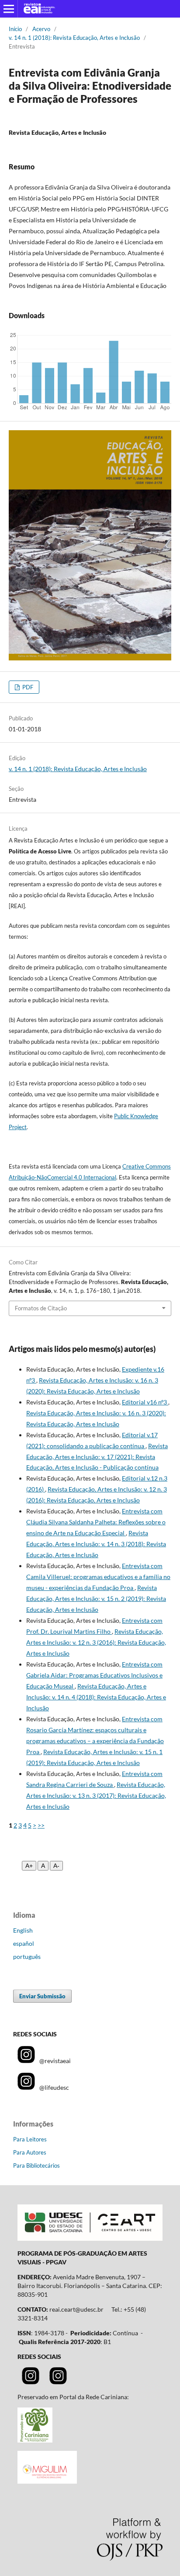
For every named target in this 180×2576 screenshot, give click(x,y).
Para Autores (30, 2152)
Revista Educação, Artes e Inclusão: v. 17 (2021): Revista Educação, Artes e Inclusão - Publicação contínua (97, 1457)
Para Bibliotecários (36, 2165)
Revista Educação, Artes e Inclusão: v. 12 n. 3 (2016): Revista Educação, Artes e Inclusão (96, 1642)
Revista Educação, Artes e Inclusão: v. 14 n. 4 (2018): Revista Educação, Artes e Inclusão (96, 1697)
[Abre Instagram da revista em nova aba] (31, 2382)
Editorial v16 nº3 (145, 1402)
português (27, 1957)
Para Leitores (30, 2139)
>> (41, 1825)
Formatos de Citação (41, 1308)
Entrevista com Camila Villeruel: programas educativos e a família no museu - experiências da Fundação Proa (98, 1577)
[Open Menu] (9, 9)
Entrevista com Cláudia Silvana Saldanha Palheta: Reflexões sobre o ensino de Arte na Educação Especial (96, 1522)
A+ (29, 1866)
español (24, 1943)
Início (15, 29)
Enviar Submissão (42, 1996)
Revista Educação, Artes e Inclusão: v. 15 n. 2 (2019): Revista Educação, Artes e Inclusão (96, 1599)
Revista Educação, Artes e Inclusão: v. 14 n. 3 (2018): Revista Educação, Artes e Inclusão (96, 1544)
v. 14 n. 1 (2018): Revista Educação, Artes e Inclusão (74, 38)
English (23, 1930)
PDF (27, 687)
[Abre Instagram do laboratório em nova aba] (58, 2382)
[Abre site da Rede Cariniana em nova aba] (35, 2440)
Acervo (41, 29)
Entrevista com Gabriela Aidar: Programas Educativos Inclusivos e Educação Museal (94, 1675)
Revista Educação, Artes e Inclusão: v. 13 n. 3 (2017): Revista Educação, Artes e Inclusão (96, 1795)
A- (56, 1866)
